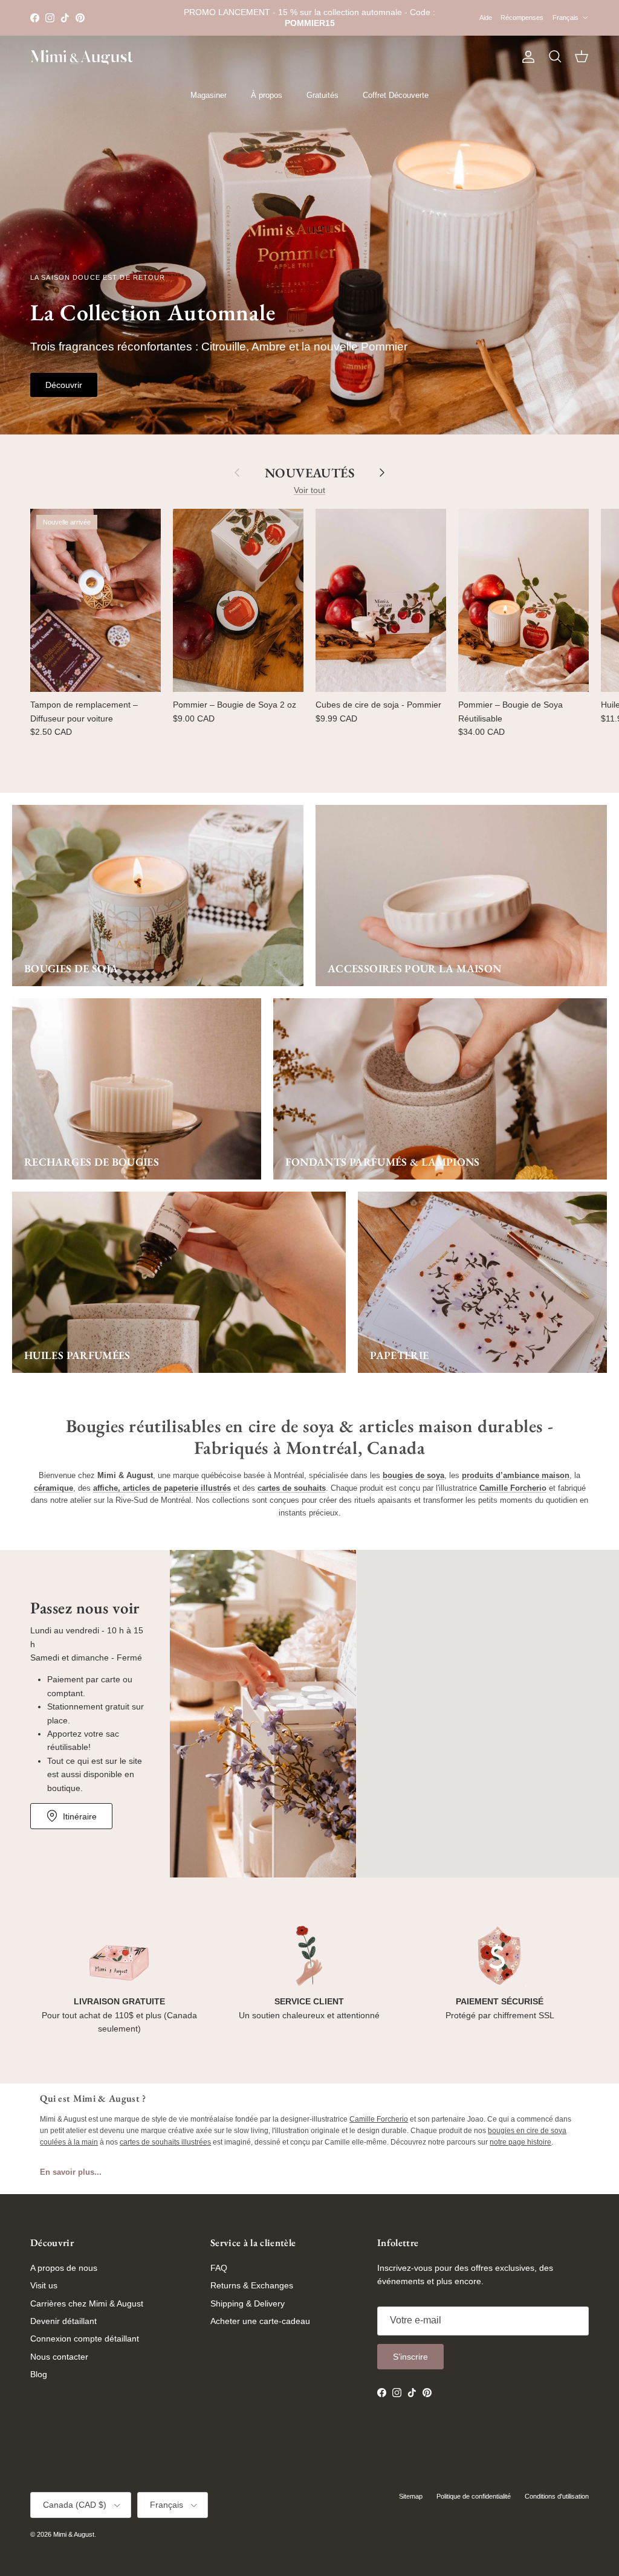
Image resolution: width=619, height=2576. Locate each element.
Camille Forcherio (379, 2119)
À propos (267, 95)
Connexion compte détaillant (85, 2339)
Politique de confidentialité (474, 2496)
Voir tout (309, 490)
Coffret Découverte (396, 95)
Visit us (44, 2285)
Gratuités (322, 95)
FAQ (219, 2268)
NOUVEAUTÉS (309, 473)
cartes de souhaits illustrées (165, 2142)
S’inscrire (410, 2357)
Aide (486, 18)
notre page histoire (520, 2142)
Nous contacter (59, 2357)
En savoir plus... (71, 2172)
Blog (39, 2374)
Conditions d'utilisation (557, 2496)
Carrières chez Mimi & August (87, 2303)
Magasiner (209, 95)
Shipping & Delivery (248, 2303)
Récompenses (522, 18)
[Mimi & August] (82, 57)
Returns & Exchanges (252, 2285)
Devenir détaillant (63, 2321)
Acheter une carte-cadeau (260, 2321)
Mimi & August (74, 2534)
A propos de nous (64, 2268)
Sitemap (411, 2496)
